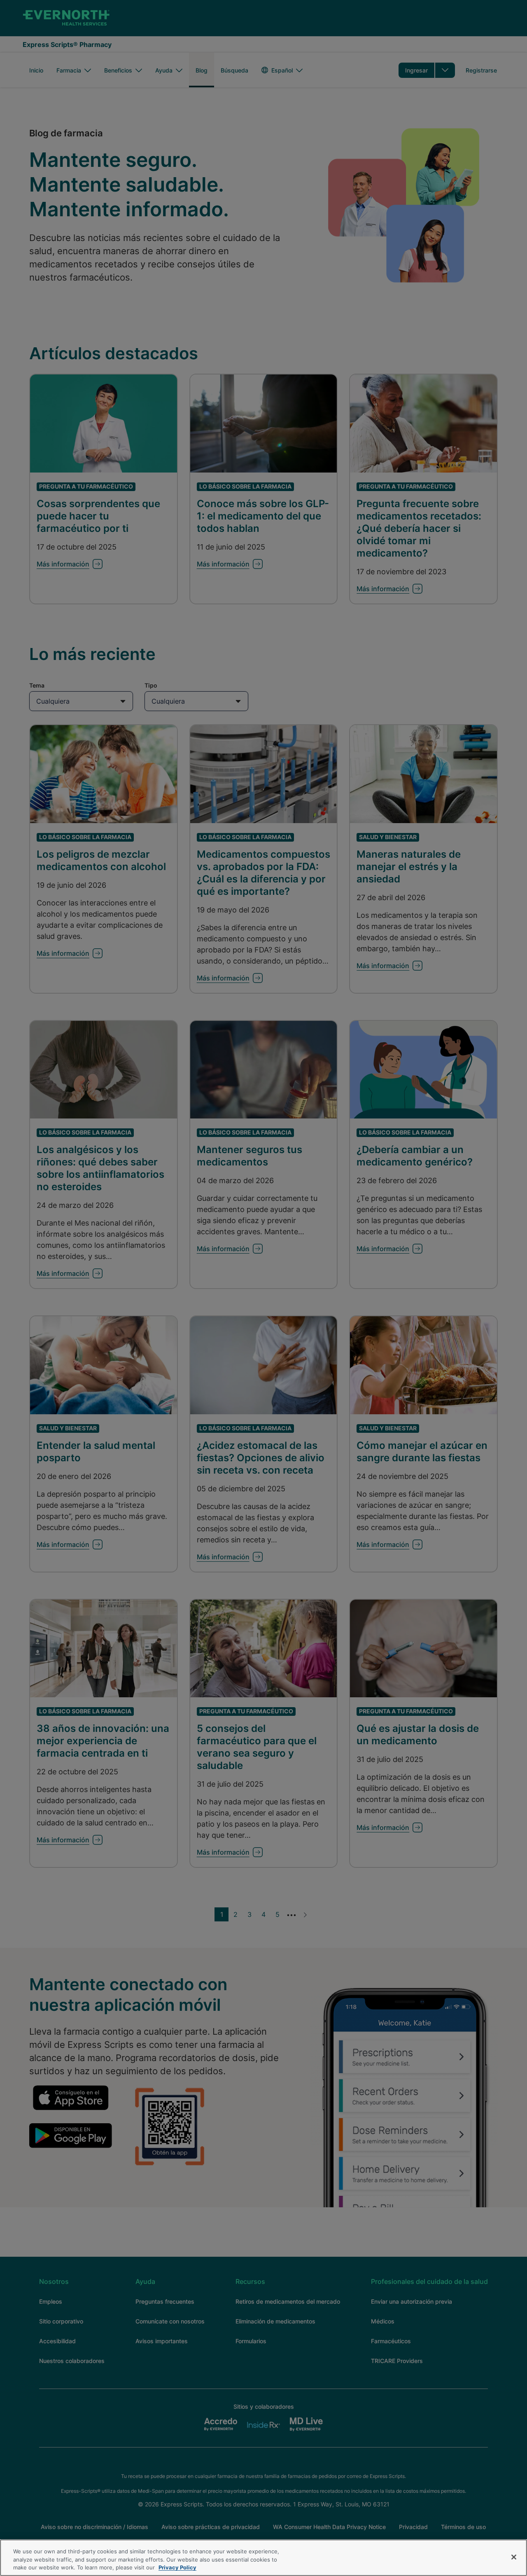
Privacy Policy (177, 2567)
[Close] (514, 2557)
